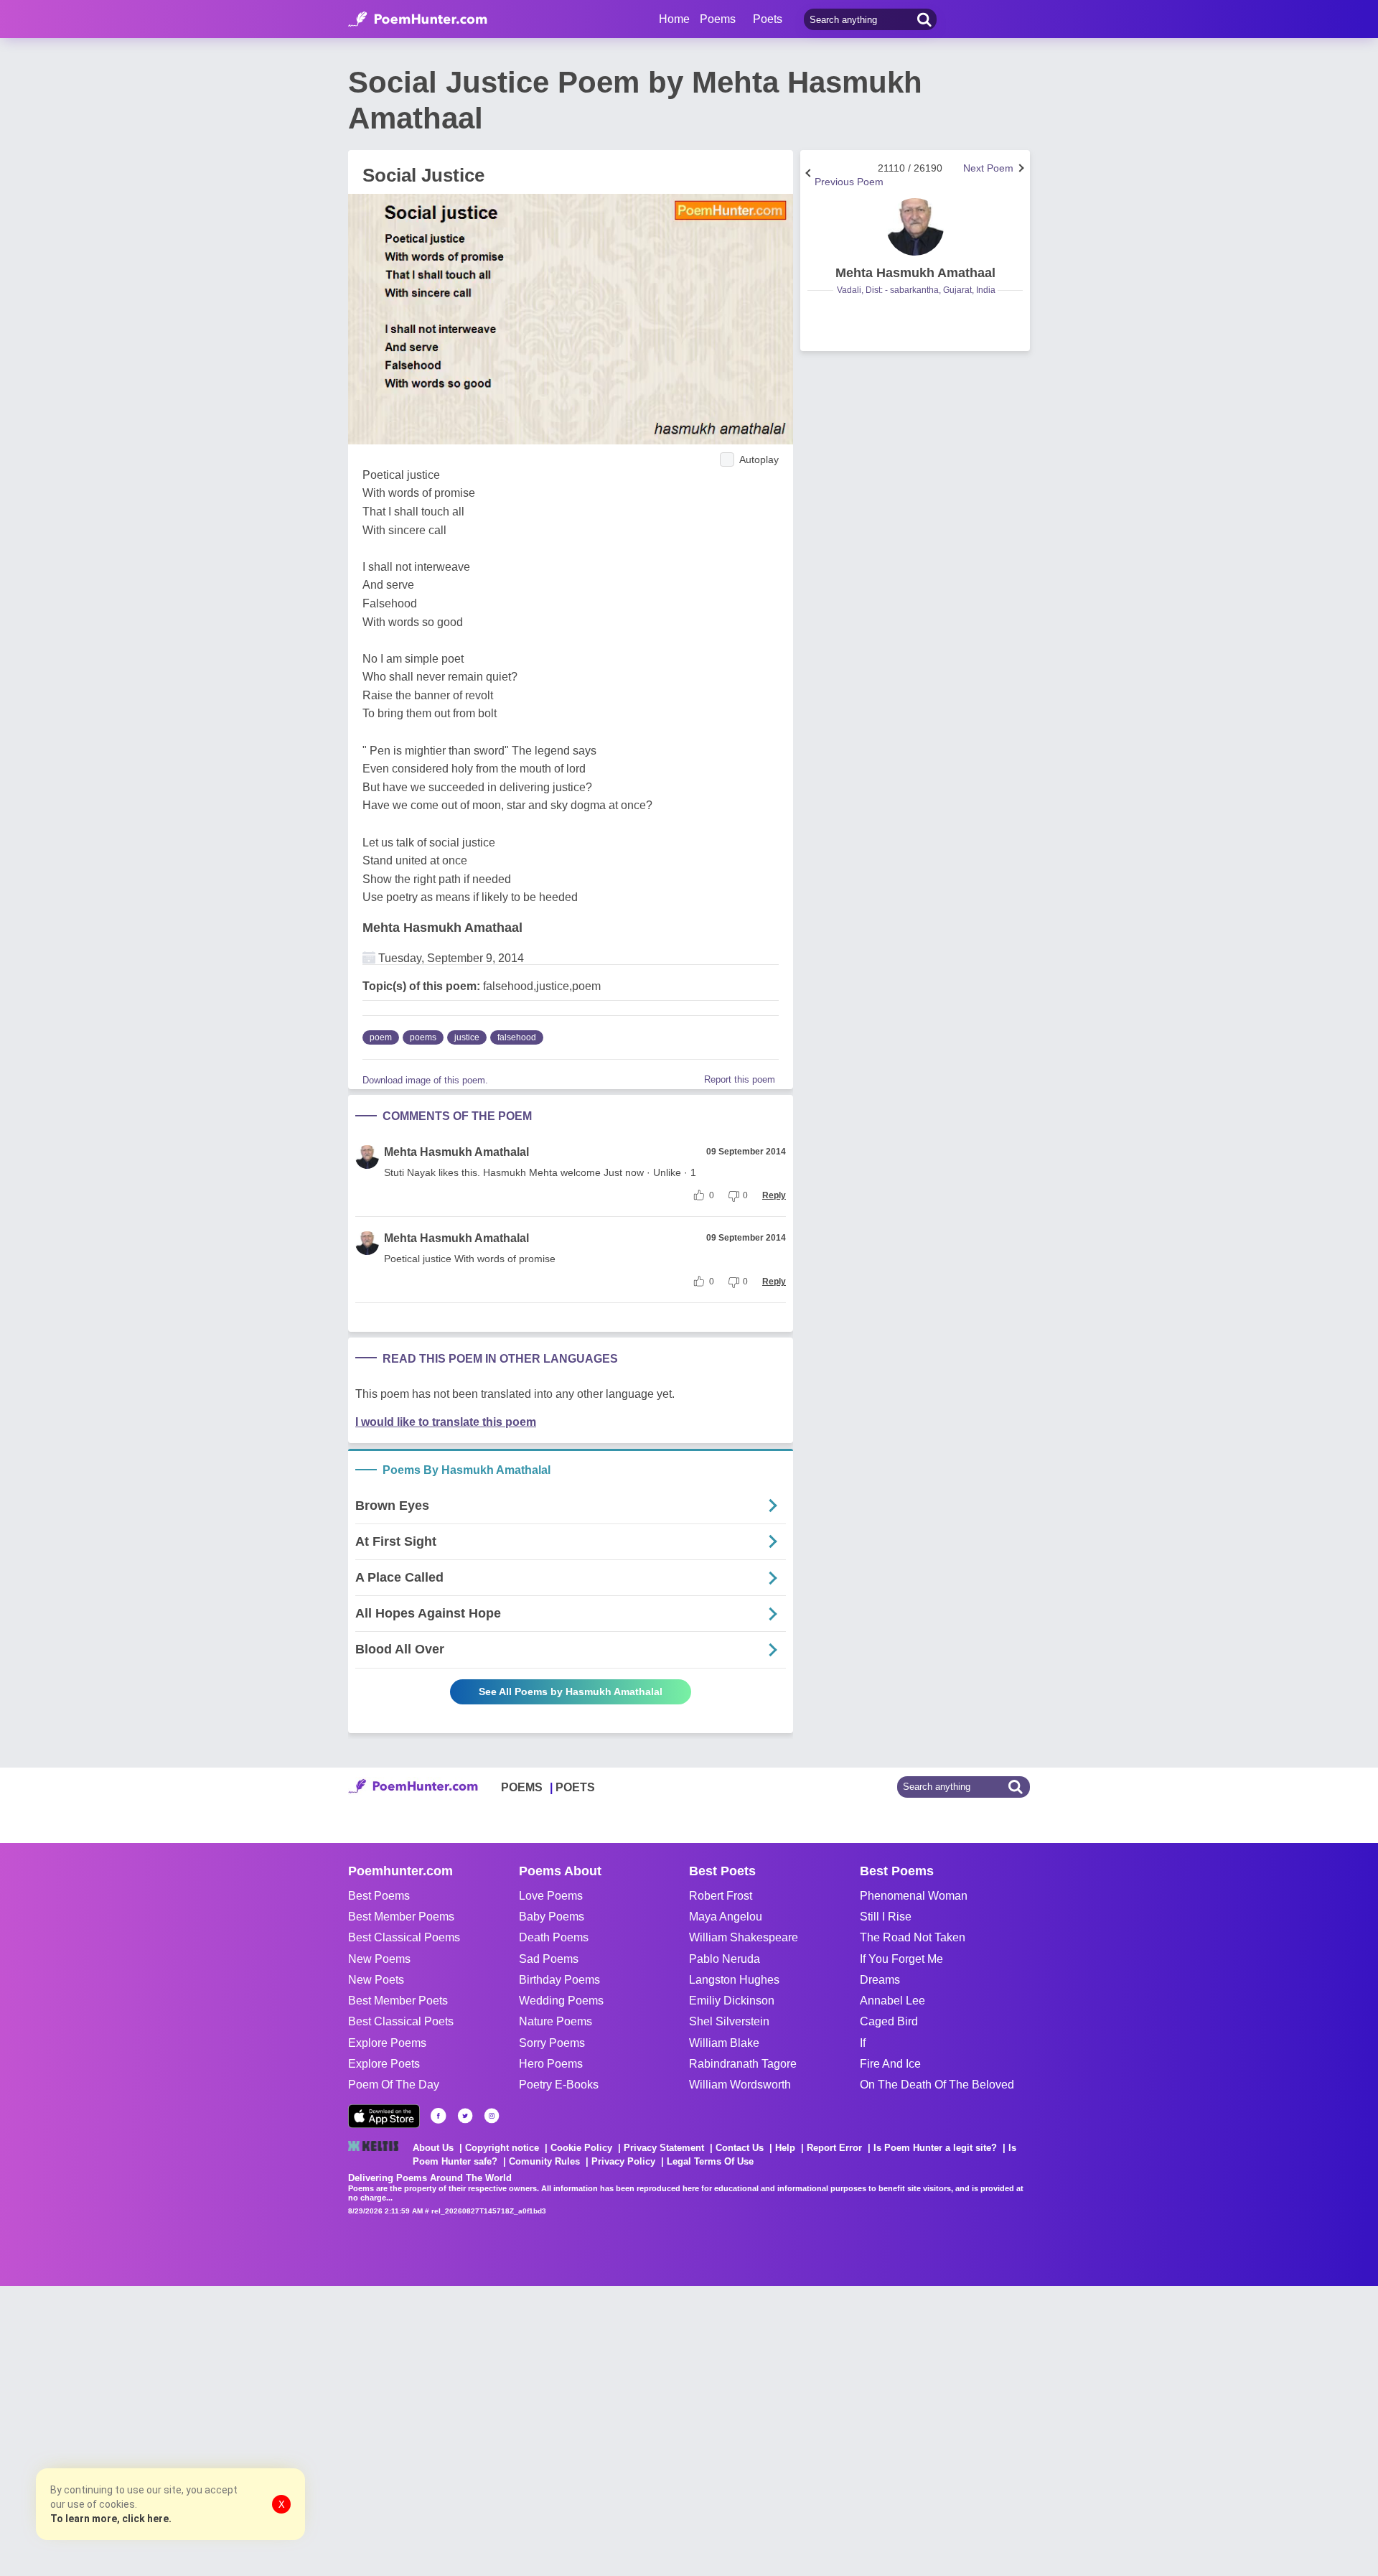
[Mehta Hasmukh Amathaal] (915, 227)
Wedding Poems (561, 2001)
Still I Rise (886, 1917)
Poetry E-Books (559, 2085)
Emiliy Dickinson (732, 2001)
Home (674, 19)
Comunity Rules (544, 2161)
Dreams (880, 1980)
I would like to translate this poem (446, 1422)
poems (423, 1037)
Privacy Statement (664, 2148)
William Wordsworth (740, 2085)
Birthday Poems (559, 1980)
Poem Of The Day (394, 2085)
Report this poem (740, 1079)
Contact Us (740, 2148)
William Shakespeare (744, 1937)
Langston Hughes (734, 1980)
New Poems (379, 1959)
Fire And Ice (890, 2064)
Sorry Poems (552, 2043)
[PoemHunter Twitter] (465, 2116)
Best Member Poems (401, 1917)
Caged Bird (889, 2021)
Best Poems (379, 1896)
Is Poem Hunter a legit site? (935, 2148)
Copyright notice (502, 2148)
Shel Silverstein (729, 2021)
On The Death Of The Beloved (937, 2085)
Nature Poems (556, 2021)
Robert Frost (721, 1896)
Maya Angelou (726, 1917)
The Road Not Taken (913, 1937)
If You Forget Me (901, 1959)
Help (785, 2148)
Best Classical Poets (401, 2021)
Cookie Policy (581, 2148)
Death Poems (554, 1937)
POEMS (522, 1787)
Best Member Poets (398, 2001)
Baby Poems (552, 1917)
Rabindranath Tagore (743, 2064)
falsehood (517, 1037)
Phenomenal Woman (914, 1896)
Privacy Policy (623, 2161)
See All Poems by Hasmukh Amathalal (571, 1691)
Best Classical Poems (404, 1937)
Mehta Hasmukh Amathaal (442, 928)
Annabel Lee (892, 2001)
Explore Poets (384, 2064)
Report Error (834, 2148)
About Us (433, 2148)
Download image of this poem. (425, 1080)
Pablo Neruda (725, 1959)
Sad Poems (549, 1959)
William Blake (724, 2043)
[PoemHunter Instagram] (492, 2116)
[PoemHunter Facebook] (439, 2116)
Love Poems (551, 1896)
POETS (575, 1787)
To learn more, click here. (111, 2519)
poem (381, 1037)
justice (467, 1037)
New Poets (376, 1980)
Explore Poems (387, 2043)
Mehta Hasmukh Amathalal (456, 1152)
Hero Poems (551, 2064)
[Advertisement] (215, 2430)
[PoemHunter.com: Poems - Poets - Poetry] (418, 19)
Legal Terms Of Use (710, 2161)
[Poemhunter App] (384, 2116)
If (863, 2043)
